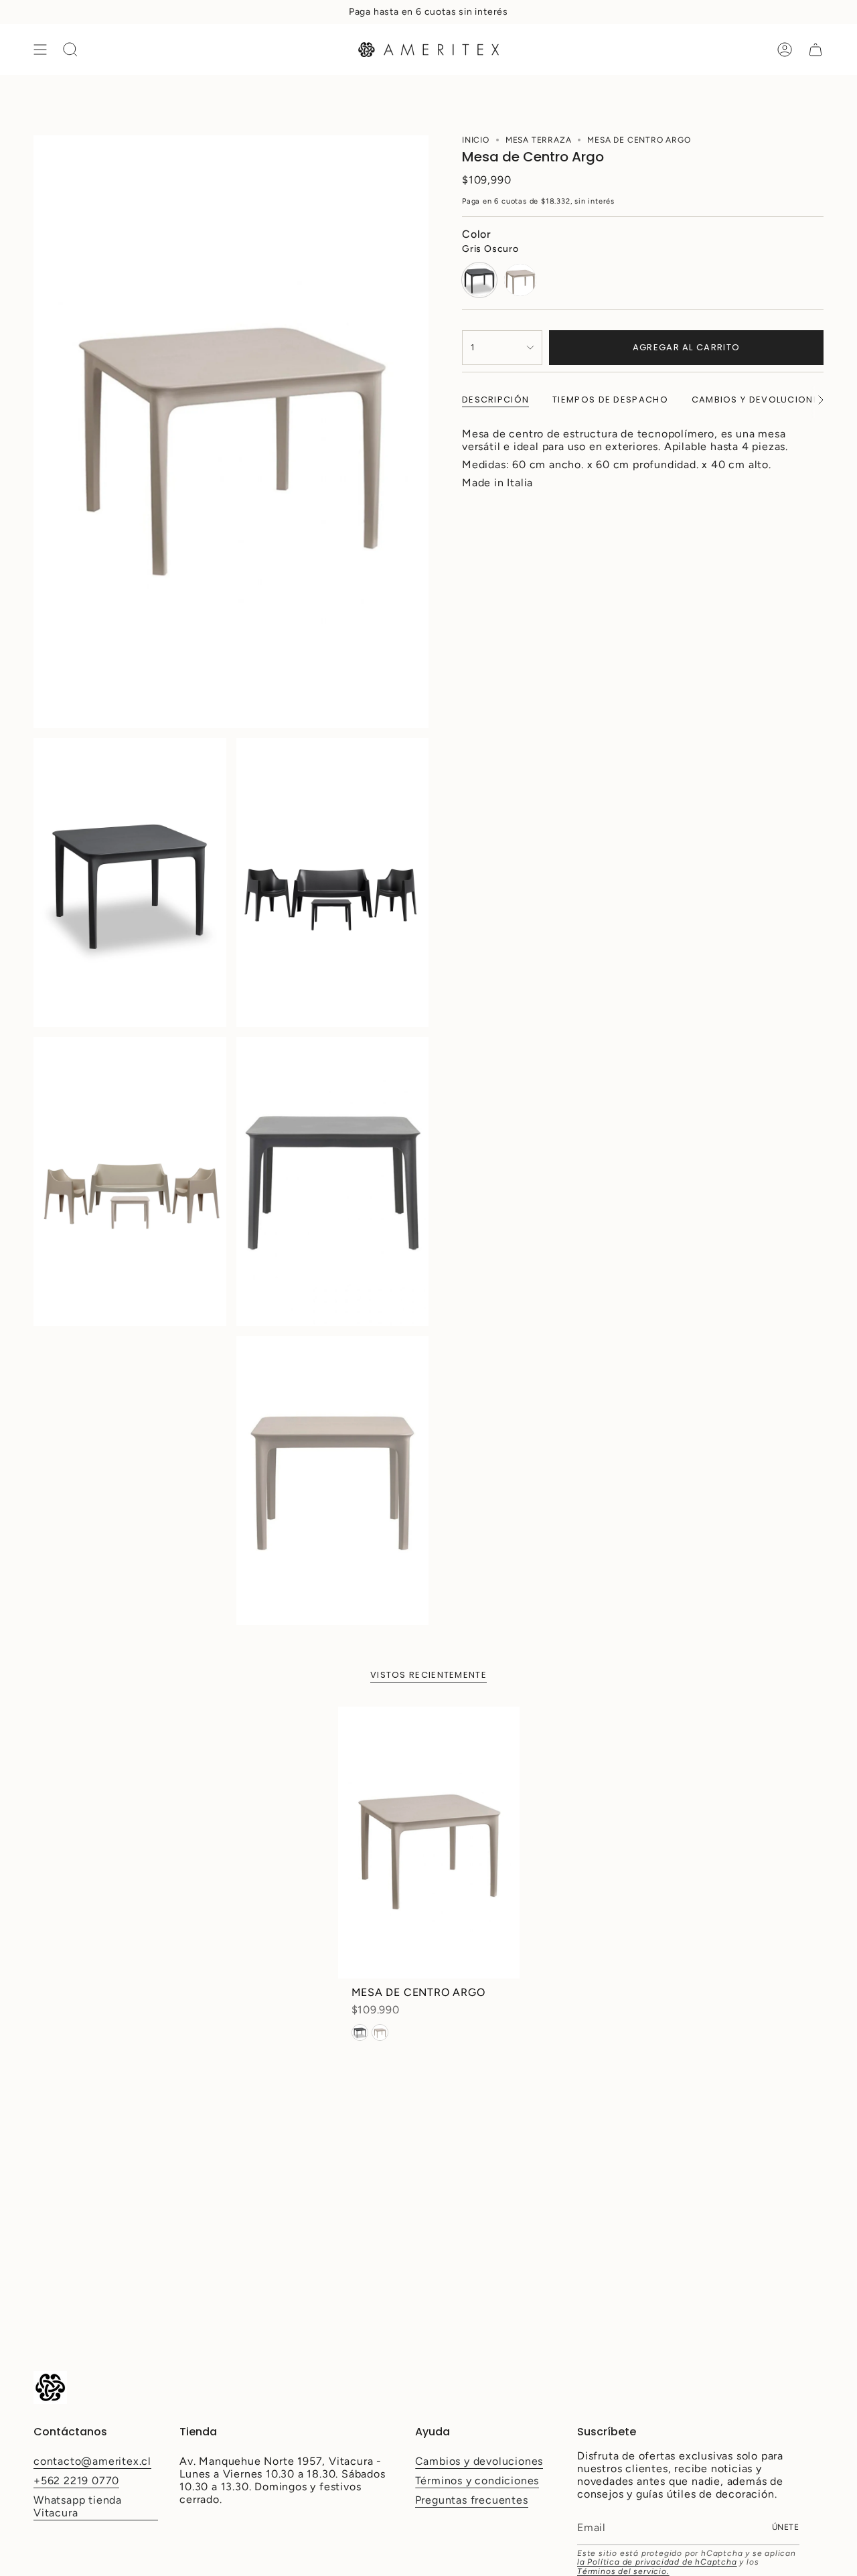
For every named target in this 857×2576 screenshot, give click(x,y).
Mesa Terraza (539, 140)
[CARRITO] (815, 50)
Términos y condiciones (477, 2481)
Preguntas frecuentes (472, 2500)
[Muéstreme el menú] (40, 50)
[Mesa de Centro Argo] (429, 1843)
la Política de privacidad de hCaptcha (657, 2562)
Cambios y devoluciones (479, 2461)
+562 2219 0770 (76, 2481)
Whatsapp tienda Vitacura (78, 2506)
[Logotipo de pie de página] (50, 2387)
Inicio (476, 140)
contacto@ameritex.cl (92, 2461)
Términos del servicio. (623, 2571)
